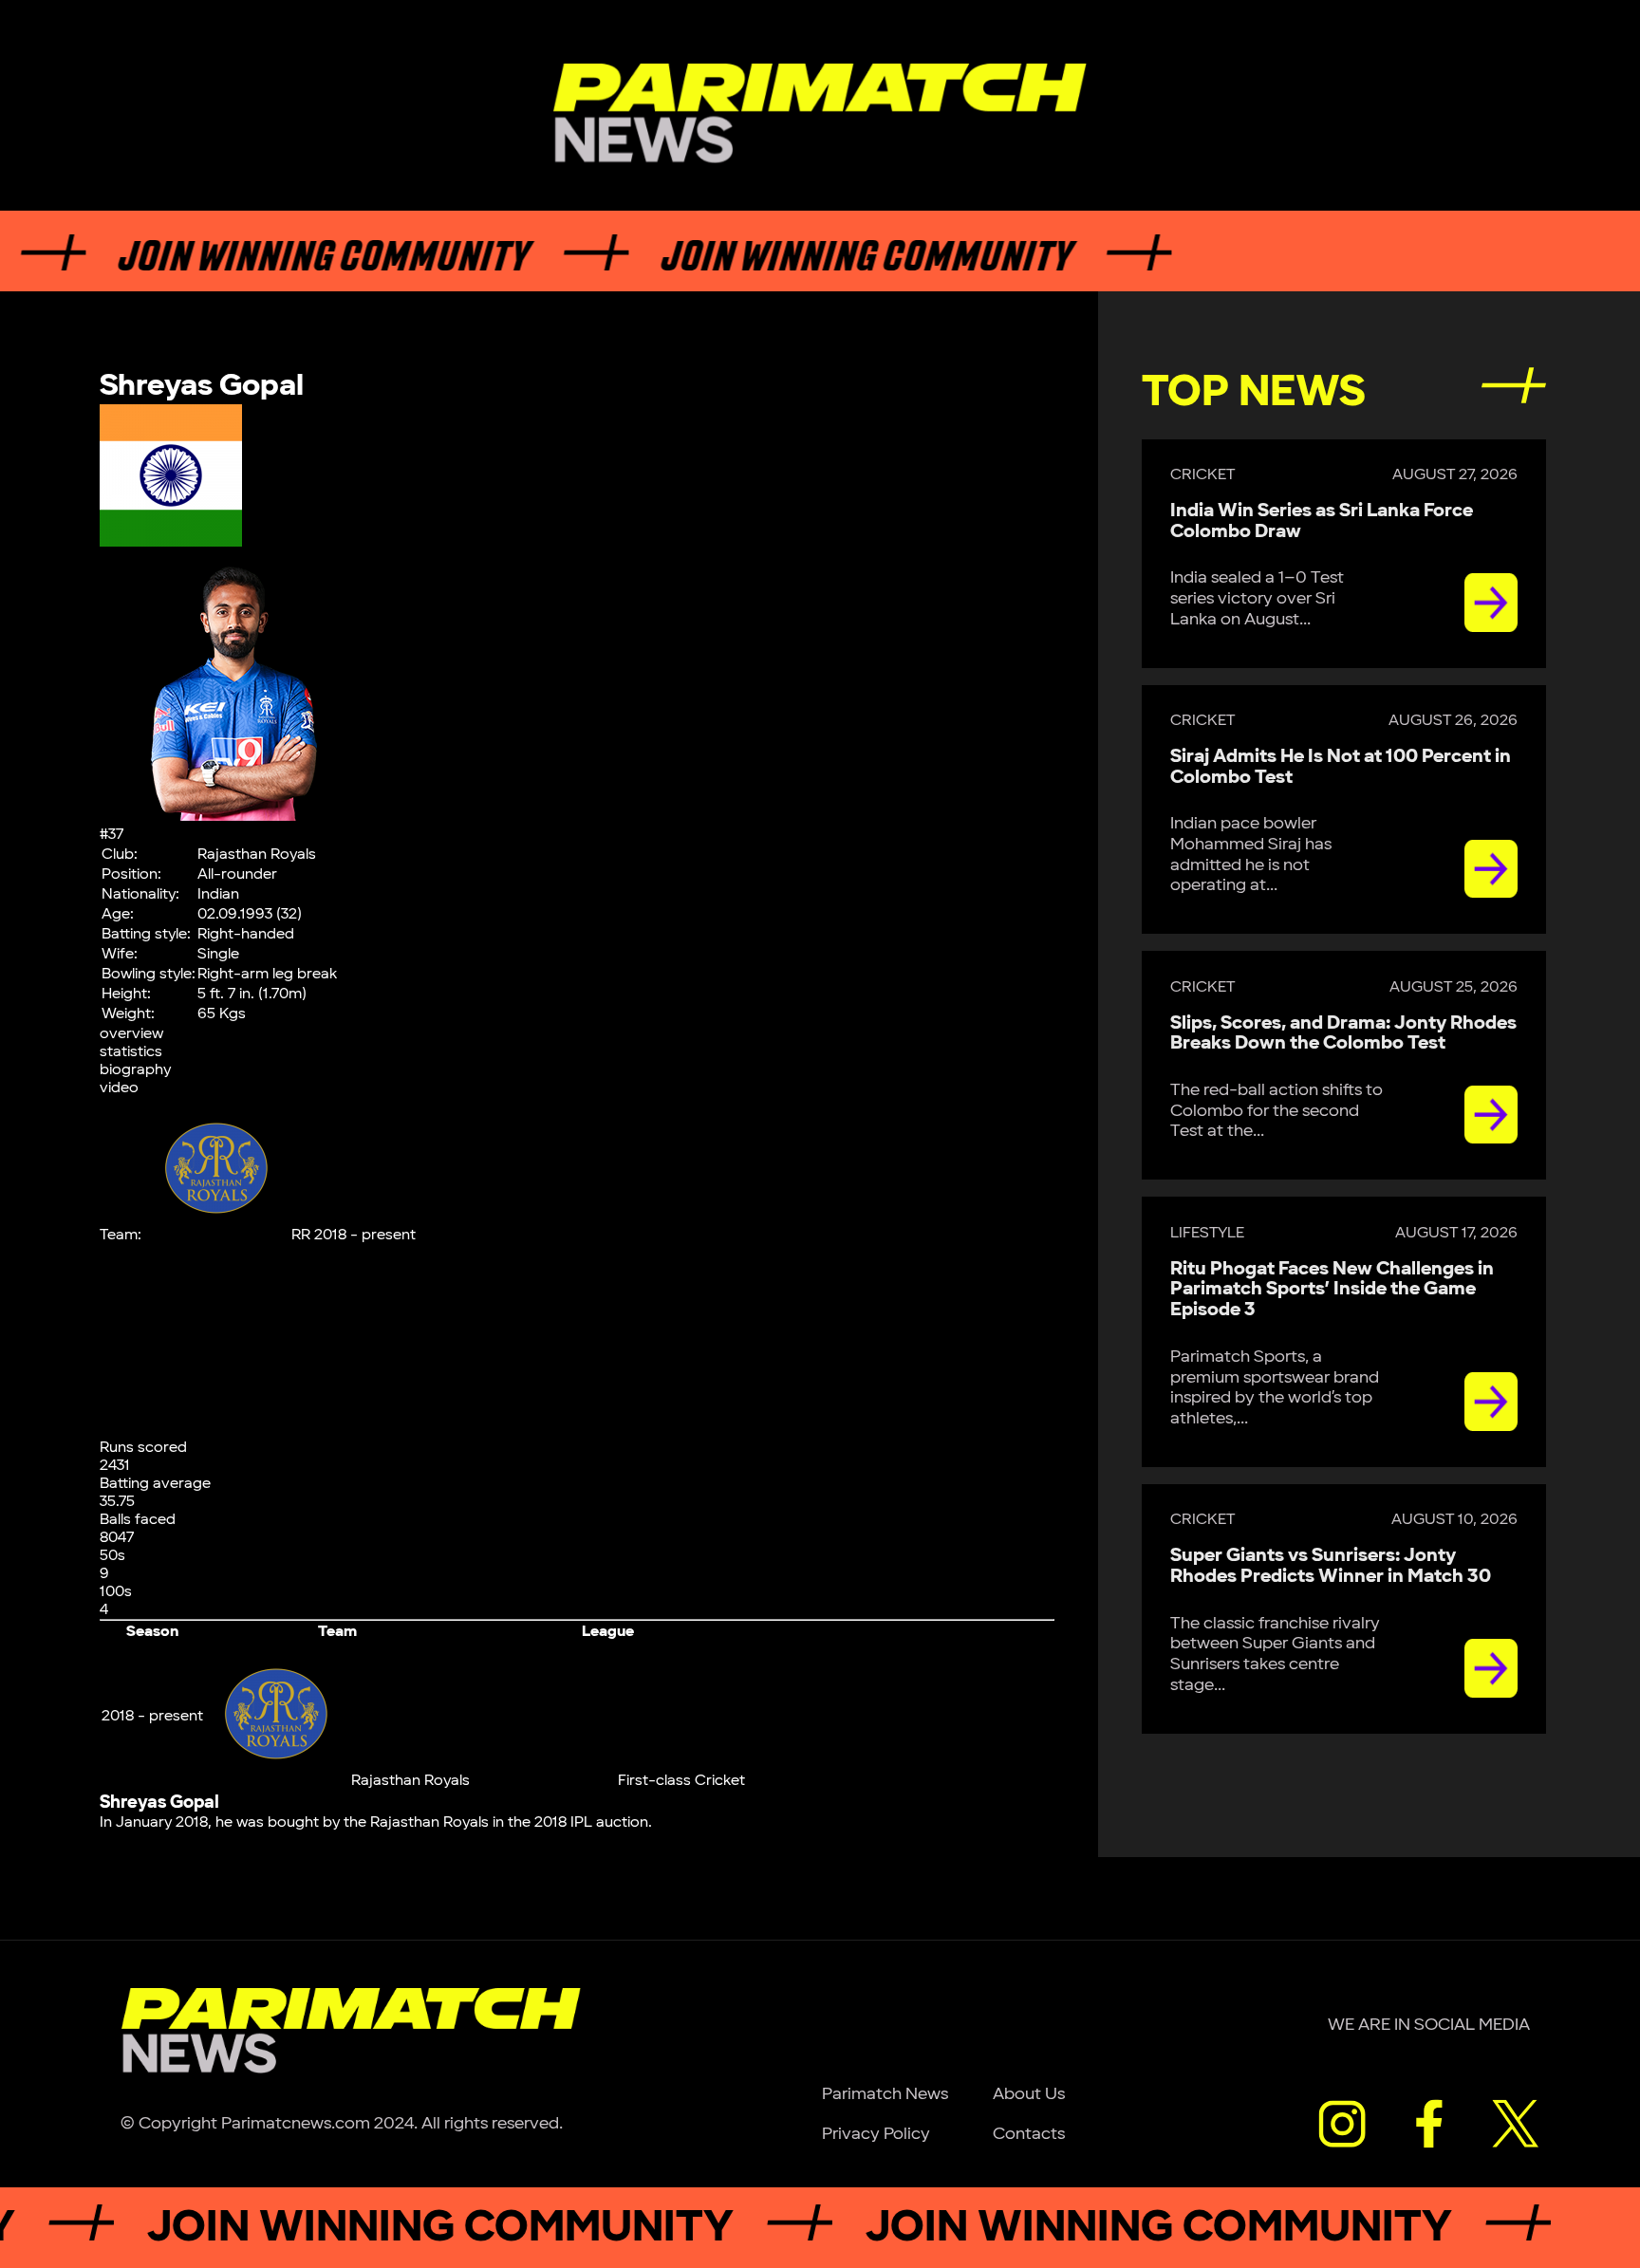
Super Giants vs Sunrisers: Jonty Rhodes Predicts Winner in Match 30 (1331, 1566)
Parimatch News (885, 2094)
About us (1029, 2094)
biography (135, 1070)
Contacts (1029, 2134)
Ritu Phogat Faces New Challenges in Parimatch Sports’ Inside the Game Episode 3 (1332, 1290)
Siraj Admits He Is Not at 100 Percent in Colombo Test (1341, 767)
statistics (131, 1052)
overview (131, 1034)
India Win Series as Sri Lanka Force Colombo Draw (1322, 521)
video (119, 1088)
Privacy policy (876, 2134)
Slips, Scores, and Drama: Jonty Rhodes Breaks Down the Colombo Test (1343, 1033)
